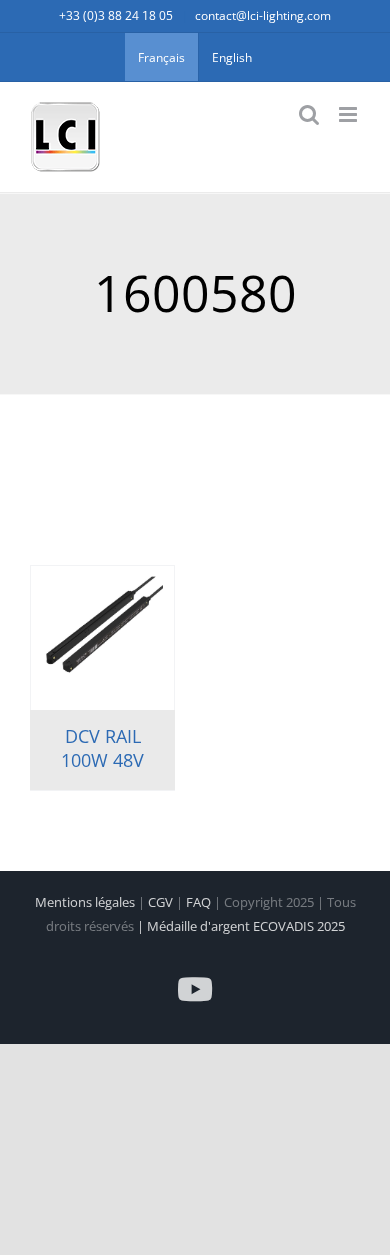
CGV (162, 902)
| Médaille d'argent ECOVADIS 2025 (241, 926)
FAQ (200, 902)
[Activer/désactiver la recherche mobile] (309, 114)
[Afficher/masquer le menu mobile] (349, 114)
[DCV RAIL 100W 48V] (102, 638)
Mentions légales (86, 902)
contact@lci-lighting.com (263, 15)
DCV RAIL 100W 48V (102, 747)
